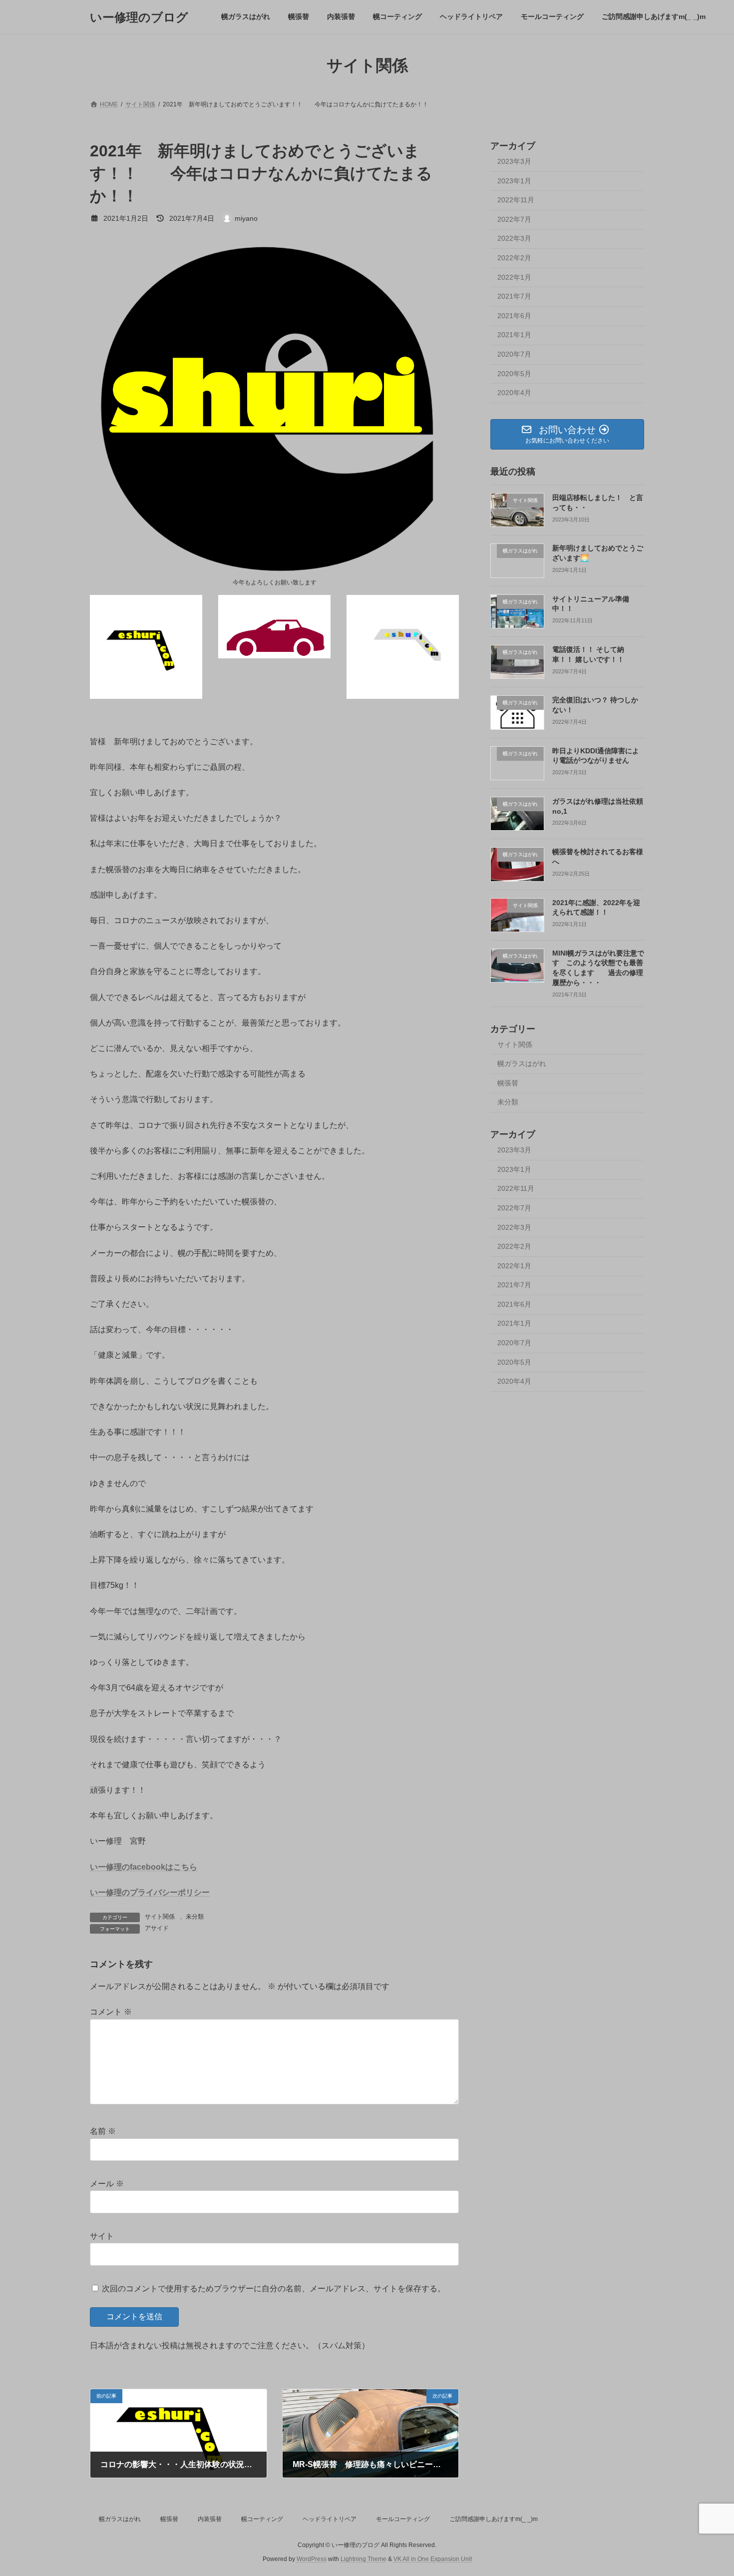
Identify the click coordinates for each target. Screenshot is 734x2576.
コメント (111, 2012)
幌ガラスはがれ (522, 1063)
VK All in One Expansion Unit (433, 2559)
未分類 (195, 1917)
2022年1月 (514, 277)
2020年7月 (514, 354)
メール (107, 2184)
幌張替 (508, 1083)
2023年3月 (514, 161)
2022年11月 (516, 200)
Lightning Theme (364, 2559)
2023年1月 (514, 181)
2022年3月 (514, 239)
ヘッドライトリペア (330, 2519)
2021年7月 (514, 296)
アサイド (157, 1928)
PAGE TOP (708, 2489)
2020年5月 (514, 374)
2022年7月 (514, 219)
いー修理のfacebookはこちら (144, 1867)
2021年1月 (514, 335)
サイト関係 (160, 1917)
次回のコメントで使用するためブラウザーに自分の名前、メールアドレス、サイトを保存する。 (274, 2289)
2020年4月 (514, 393)
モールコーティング (403, 2519)
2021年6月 (514, 316)
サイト (102, 2236)
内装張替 (210, 2519)
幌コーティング (262, 2519)
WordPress (312, 2559)
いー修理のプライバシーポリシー (150, 1892)
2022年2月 (514, 258)
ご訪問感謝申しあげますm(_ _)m (494, 2519)
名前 (103, 2132)
